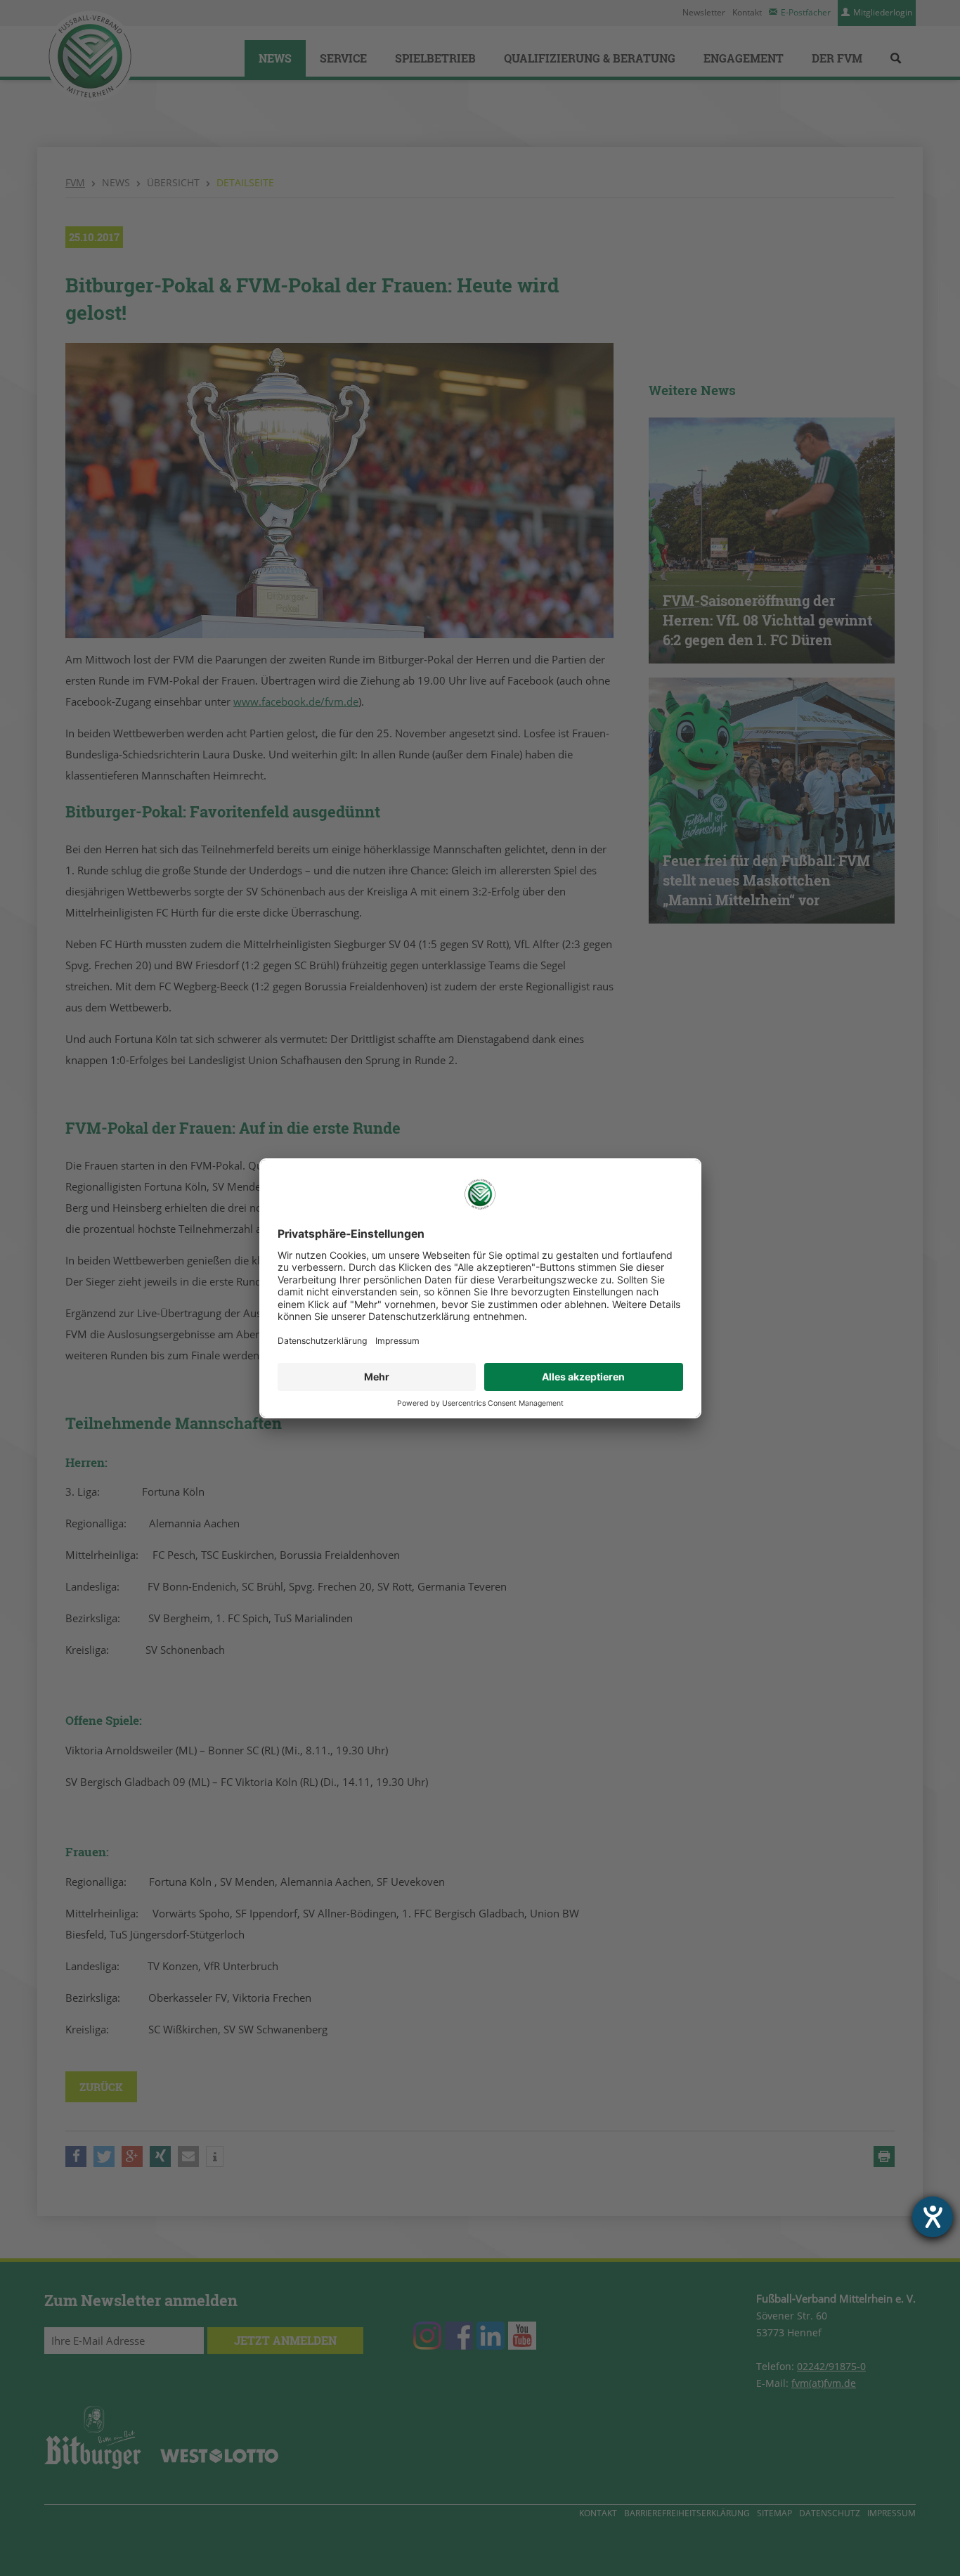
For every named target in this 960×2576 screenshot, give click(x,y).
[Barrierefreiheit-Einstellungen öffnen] (933, 2217)
